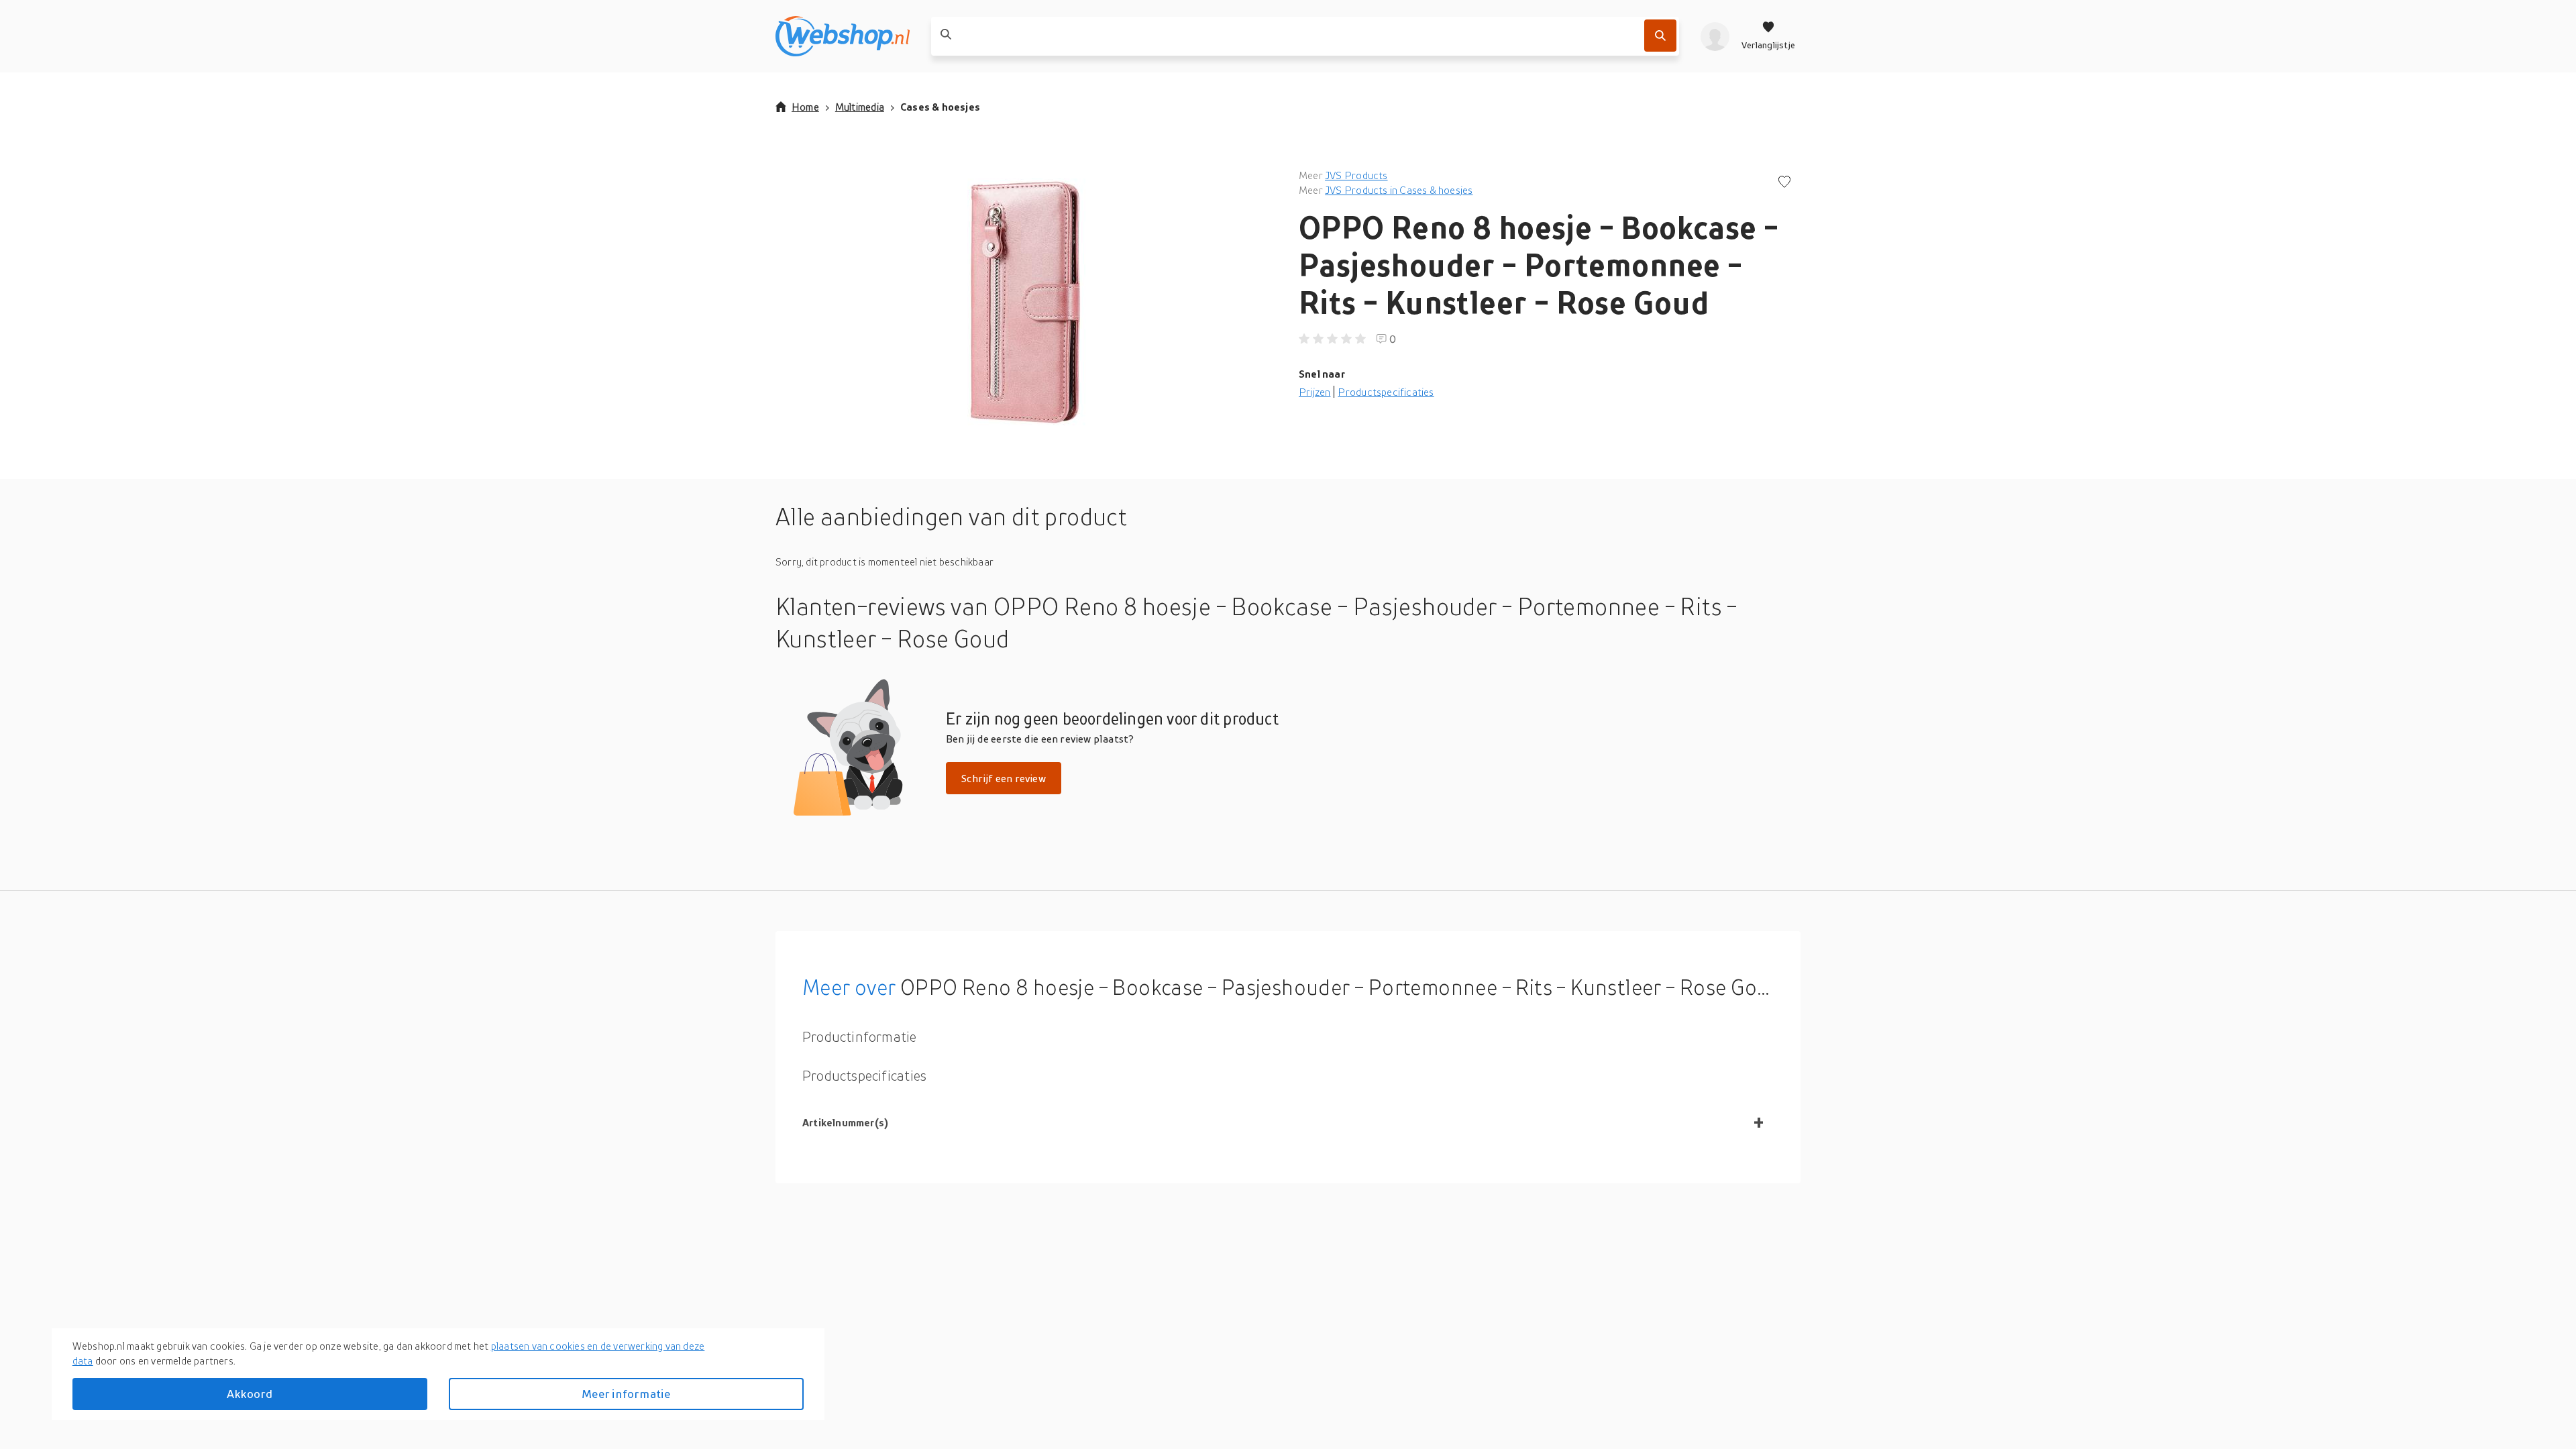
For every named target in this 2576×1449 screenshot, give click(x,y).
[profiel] (1715, 36)
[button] (1026, 302)
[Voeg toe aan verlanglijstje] (1784, 183)
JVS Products (1356, 175)
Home (805, 107)
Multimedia (860, 107)
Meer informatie (626, 1394)
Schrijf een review (1004, 778)
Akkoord (250, 1394)
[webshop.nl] (843, 36)
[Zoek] (1660, 36)
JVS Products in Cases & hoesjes (1399, 190)
